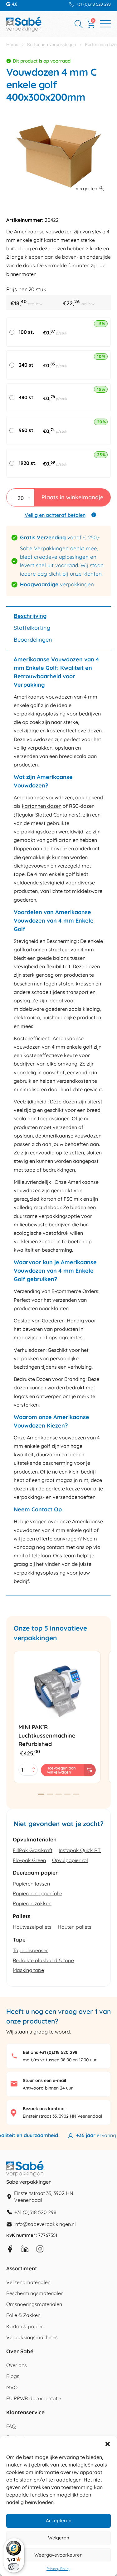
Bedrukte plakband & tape (43, 1960)
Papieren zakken (32, 1903)
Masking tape (28, 1970)
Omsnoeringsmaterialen (34, 2304)
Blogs (13, 2376)
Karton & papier (25, 2326)
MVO (12, 2387)
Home (12, 44)
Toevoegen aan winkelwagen (61, 1770)
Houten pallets (75, 1927)
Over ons (17, 2365)
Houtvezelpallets (32, 1927)
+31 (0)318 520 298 (93, 4)
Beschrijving (30, 616)
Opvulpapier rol (70, 1860)
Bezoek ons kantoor (44, 2109)
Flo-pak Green (29, 1860)
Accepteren (59, 2520)
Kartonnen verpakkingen (52, 44)
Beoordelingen (33, 640)
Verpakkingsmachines (32, 2337)
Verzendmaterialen (28, 2282)
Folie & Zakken (23, 2315)
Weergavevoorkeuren (58, 2555)
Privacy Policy (58, 2569)
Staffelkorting (32, 628)
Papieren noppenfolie (37, 1893)
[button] (108, 2444)
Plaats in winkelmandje (72, 497)
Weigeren (59, 2538)
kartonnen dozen (42, 806)
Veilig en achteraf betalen (55, 515)
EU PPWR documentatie (34, 2398)
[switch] (14, 2567)
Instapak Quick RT (80, 1850)
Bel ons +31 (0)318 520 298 (50, 2052)
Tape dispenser (30, 1950)
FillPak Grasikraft (33, 1850)
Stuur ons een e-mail (44, 2080)
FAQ (11, 2426)
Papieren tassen (31, 1884)
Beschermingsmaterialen (35, 2293)
